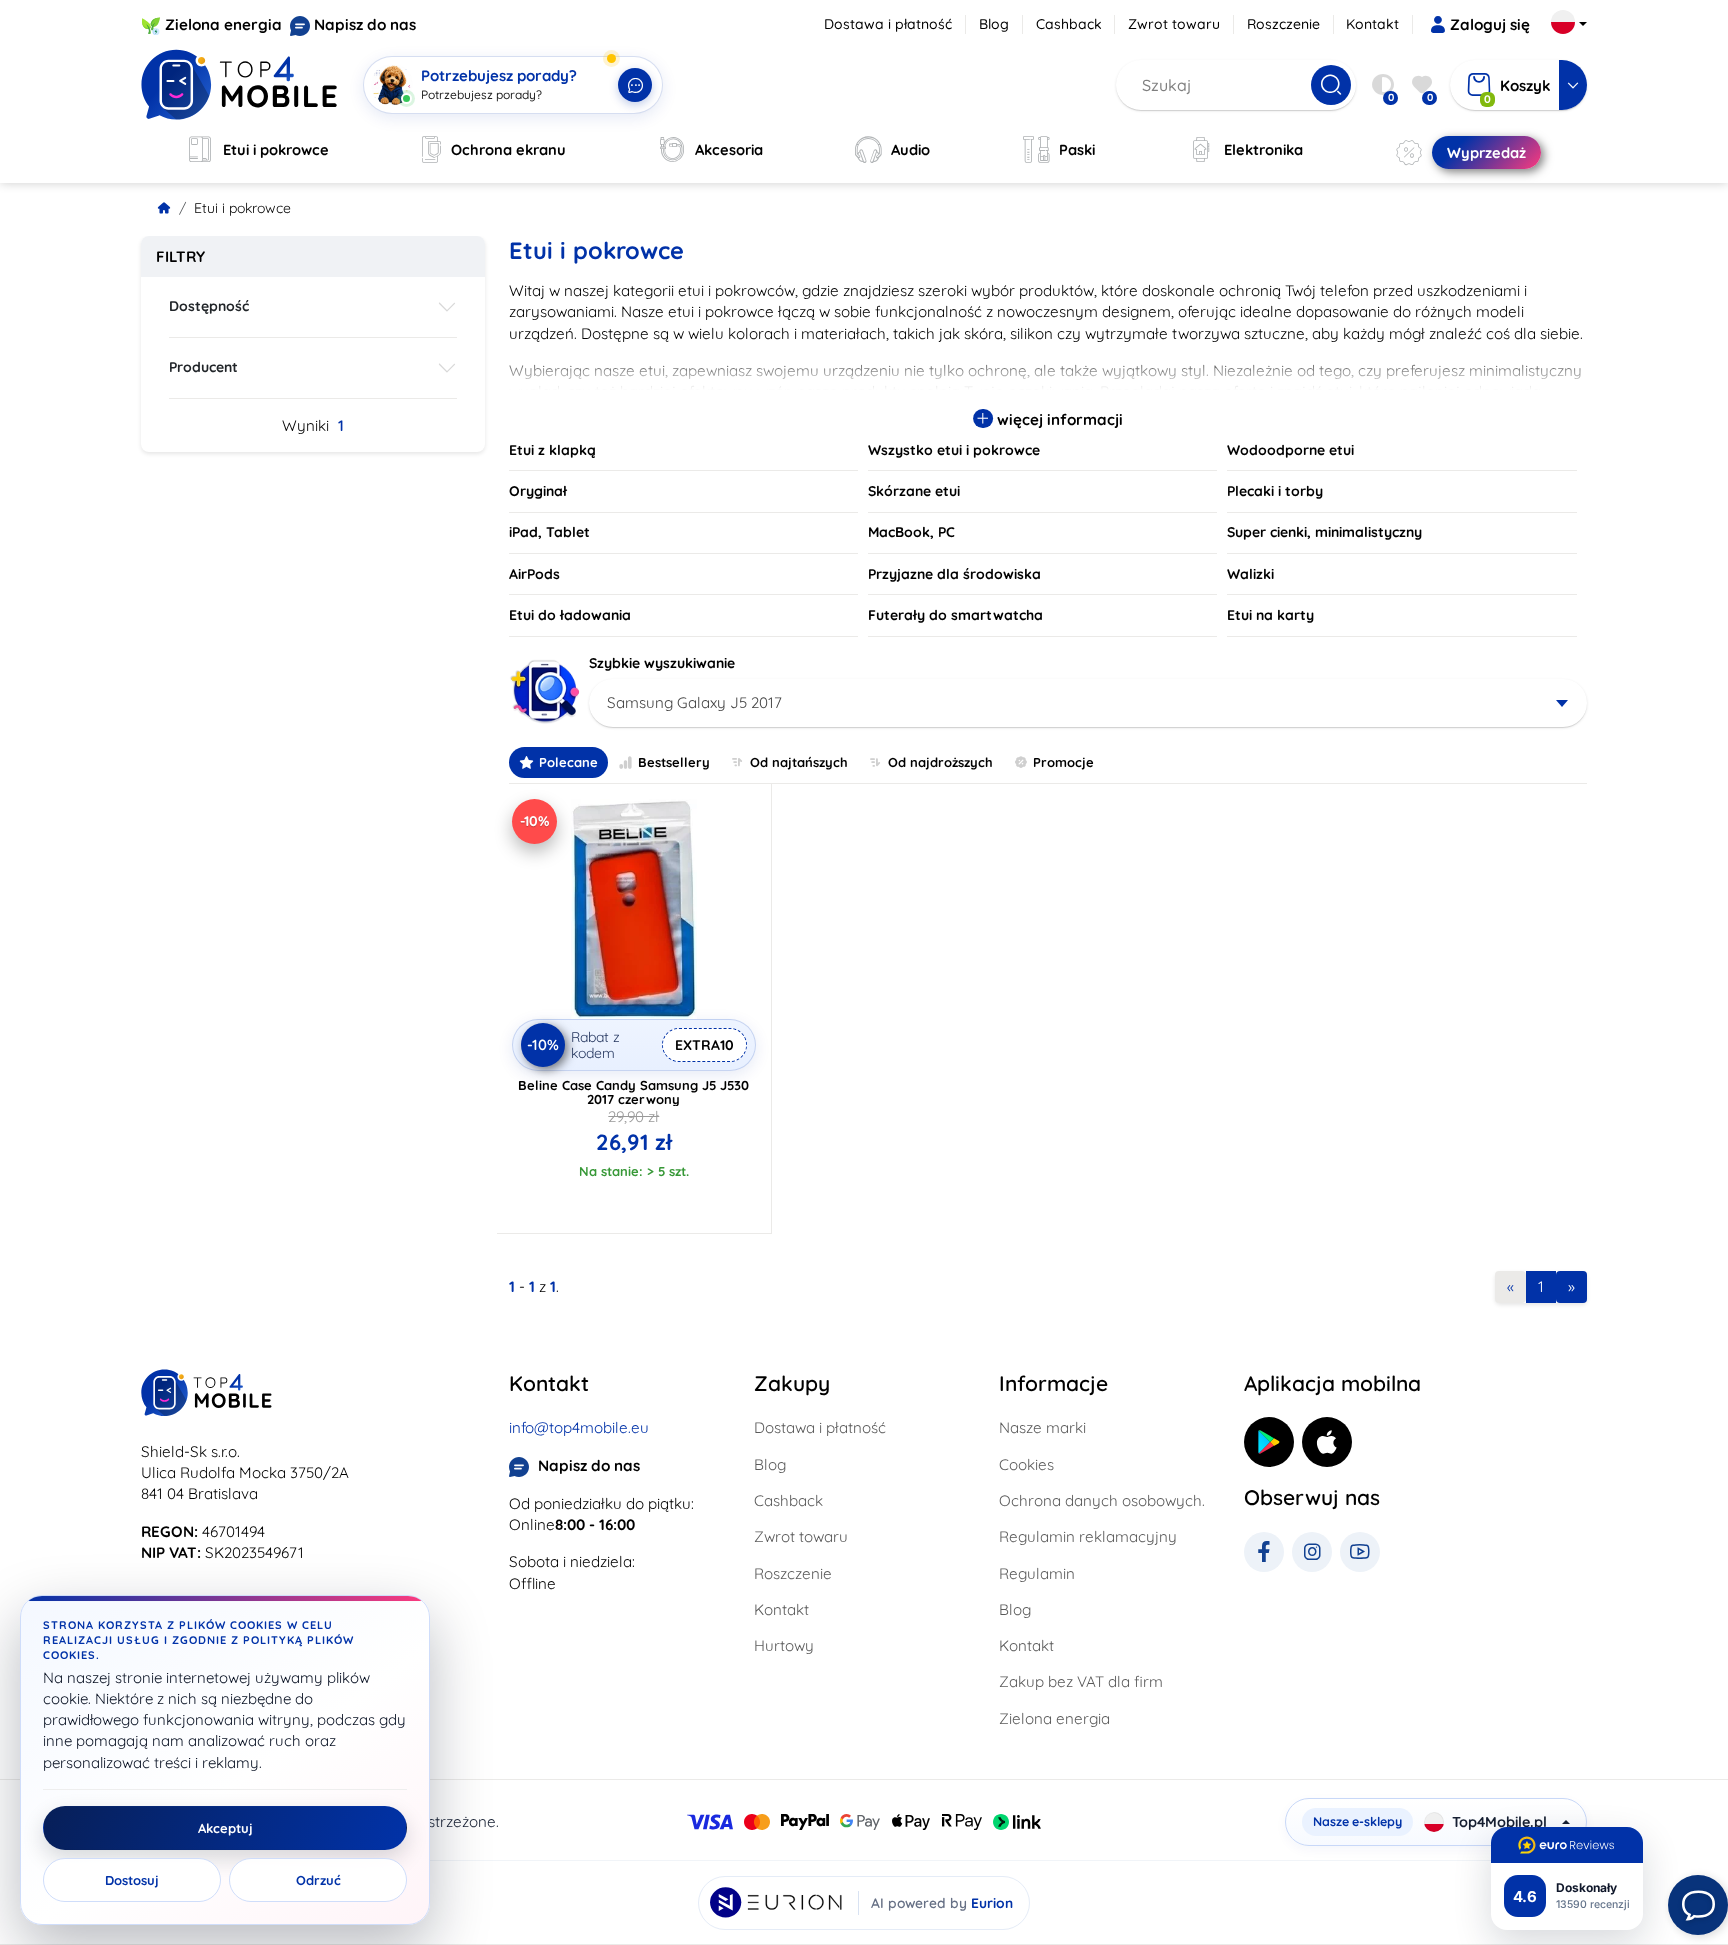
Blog (994, 24)
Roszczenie (1283, 24)
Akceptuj (225, 1828)
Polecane (568, 762)
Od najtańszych (799, 762)
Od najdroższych (940, 762)
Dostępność (209, 306)
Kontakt (1372, 24)
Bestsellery (674, 762)
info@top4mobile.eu (579, 1427)
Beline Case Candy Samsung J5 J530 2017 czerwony (633, 1092)
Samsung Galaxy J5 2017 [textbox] (694, 702)
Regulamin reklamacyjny (1088, 1536)
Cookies (1026, 1464)
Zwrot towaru (1174, 24)
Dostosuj (132, 1880)
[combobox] (1088, 703)
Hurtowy (784, 1645)
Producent (203, 367)
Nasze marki (1042, 1427)
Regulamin (1037, 1573)
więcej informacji (1058, 419)
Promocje (1063, 762)
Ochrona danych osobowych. (1102, 1500)
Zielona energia (223, 24)
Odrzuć (318, 1880)
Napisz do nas (365, 24)
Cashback (1069, 24)
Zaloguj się (1490, 24)
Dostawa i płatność (888, 24)
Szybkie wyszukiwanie (662, 663)
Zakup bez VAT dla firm (1081, 1681)
